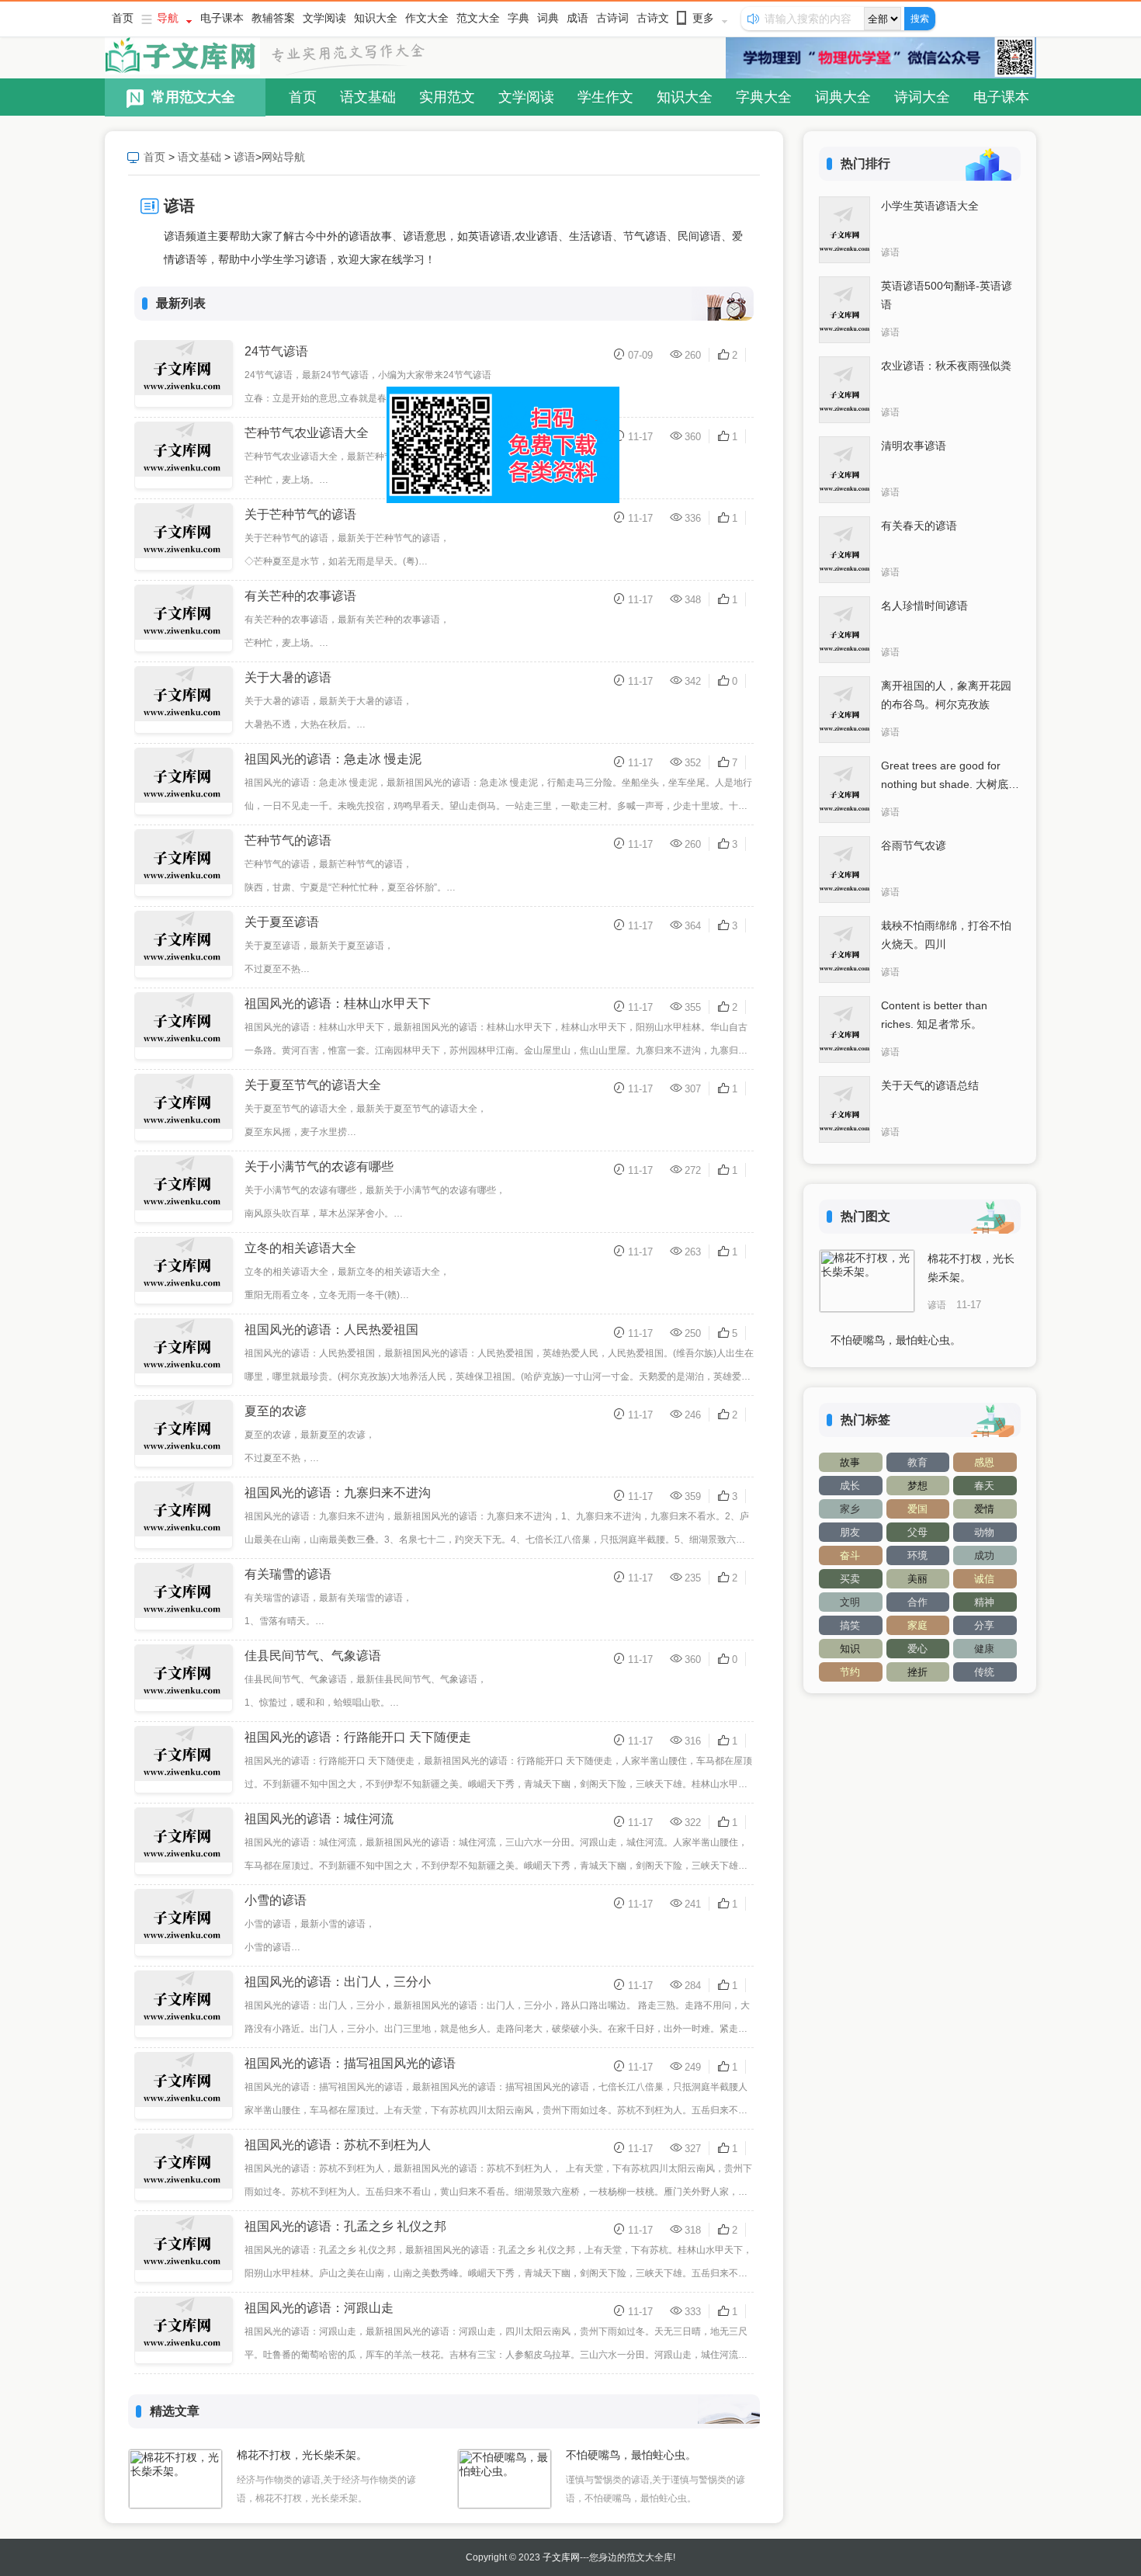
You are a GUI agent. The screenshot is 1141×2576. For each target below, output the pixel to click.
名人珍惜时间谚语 (924, 606)
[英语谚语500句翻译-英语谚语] (844, 310)
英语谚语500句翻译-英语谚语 (947, 295)
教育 (917, 1462)
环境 (917, 1555)
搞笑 (850, 1625)
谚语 (244, 157)
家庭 (917, 1625)
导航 (168, 18)
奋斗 (850, 1555)
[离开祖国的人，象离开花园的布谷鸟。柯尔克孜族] (844, 710)
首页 (123, 18)
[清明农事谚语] (844, 470)
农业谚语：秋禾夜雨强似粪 (946, 366)
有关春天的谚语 (919, 526)
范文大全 (478, 18)
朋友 (850, 1532)
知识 (850, 1649)
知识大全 (376, 18)
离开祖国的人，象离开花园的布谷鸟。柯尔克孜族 (946, 695)
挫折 (917, 1672)
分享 (984, 1625)
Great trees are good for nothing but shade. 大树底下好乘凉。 (950, 776)
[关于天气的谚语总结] (844, 1109)
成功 (984, 1555)
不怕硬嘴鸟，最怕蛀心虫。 (631, 2455)
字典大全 (764, 97)
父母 (917, 1532)
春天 (984, 1486)
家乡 (850, 1509)
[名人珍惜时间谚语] (844, 630)
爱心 (917, 1649)
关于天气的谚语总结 (930, 1085)
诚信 (984, 1579)
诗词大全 (922, 97)
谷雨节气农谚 (914, 845)
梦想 (917, 1486)
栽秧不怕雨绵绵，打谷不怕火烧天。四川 (946, 935)
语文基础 (368, 97)
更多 (703, 18)
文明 (850, 1602)
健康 (984, 1649)
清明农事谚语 (914, 446)
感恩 (984, 1462)
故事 (850, 1462)
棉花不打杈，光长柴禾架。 (302, 2455)
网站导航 (283, 157)
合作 (917, 1602)
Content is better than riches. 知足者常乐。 (934, 1015)
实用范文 (447, 97)
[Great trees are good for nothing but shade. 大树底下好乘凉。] (844, 790)
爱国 (917, 1509)
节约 (850, 1672)
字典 (518, 18)
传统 (984, 1672)
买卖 (850, 1579)
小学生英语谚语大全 (930, 206)
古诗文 (653, 18)
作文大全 (427, 18)
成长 (850, 1486)
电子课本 (222, 18)
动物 (984, 1532)
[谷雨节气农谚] (844, 870)
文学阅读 (324, 18)
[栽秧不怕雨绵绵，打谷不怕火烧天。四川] (844, 950)
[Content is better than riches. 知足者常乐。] (844, 1029)
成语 (577, 18)
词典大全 (843, 97)
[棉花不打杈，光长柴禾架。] (175, 2479)
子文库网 (561, 2557)
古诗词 (612, 18)
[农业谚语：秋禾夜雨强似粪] (844, 390)
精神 (984, 1602)
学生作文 (605, 97)
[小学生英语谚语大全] (844, 230)
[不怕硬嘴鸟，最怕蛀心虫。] (505, 2479)
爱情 (984, 1509)
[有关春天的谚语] (844, 550)
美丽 (917, 1579)
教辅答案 (273, 18)
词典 (548, 18)
